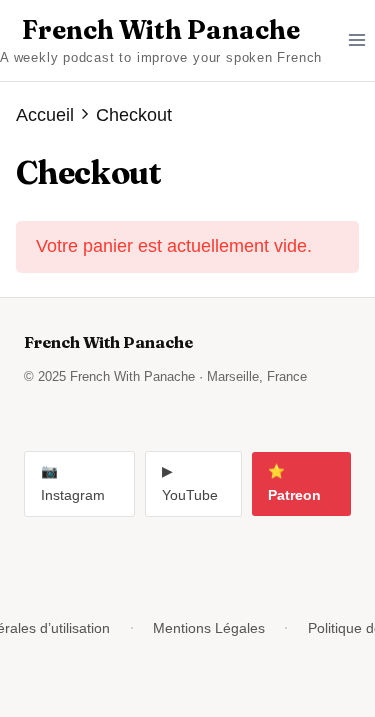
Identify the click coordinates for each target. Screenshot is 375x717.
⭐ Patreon (294, 483)
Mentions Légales (209, 628)
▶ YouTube (190, 483)
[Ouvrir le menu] (356, 40)
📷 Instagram (73, 483)
